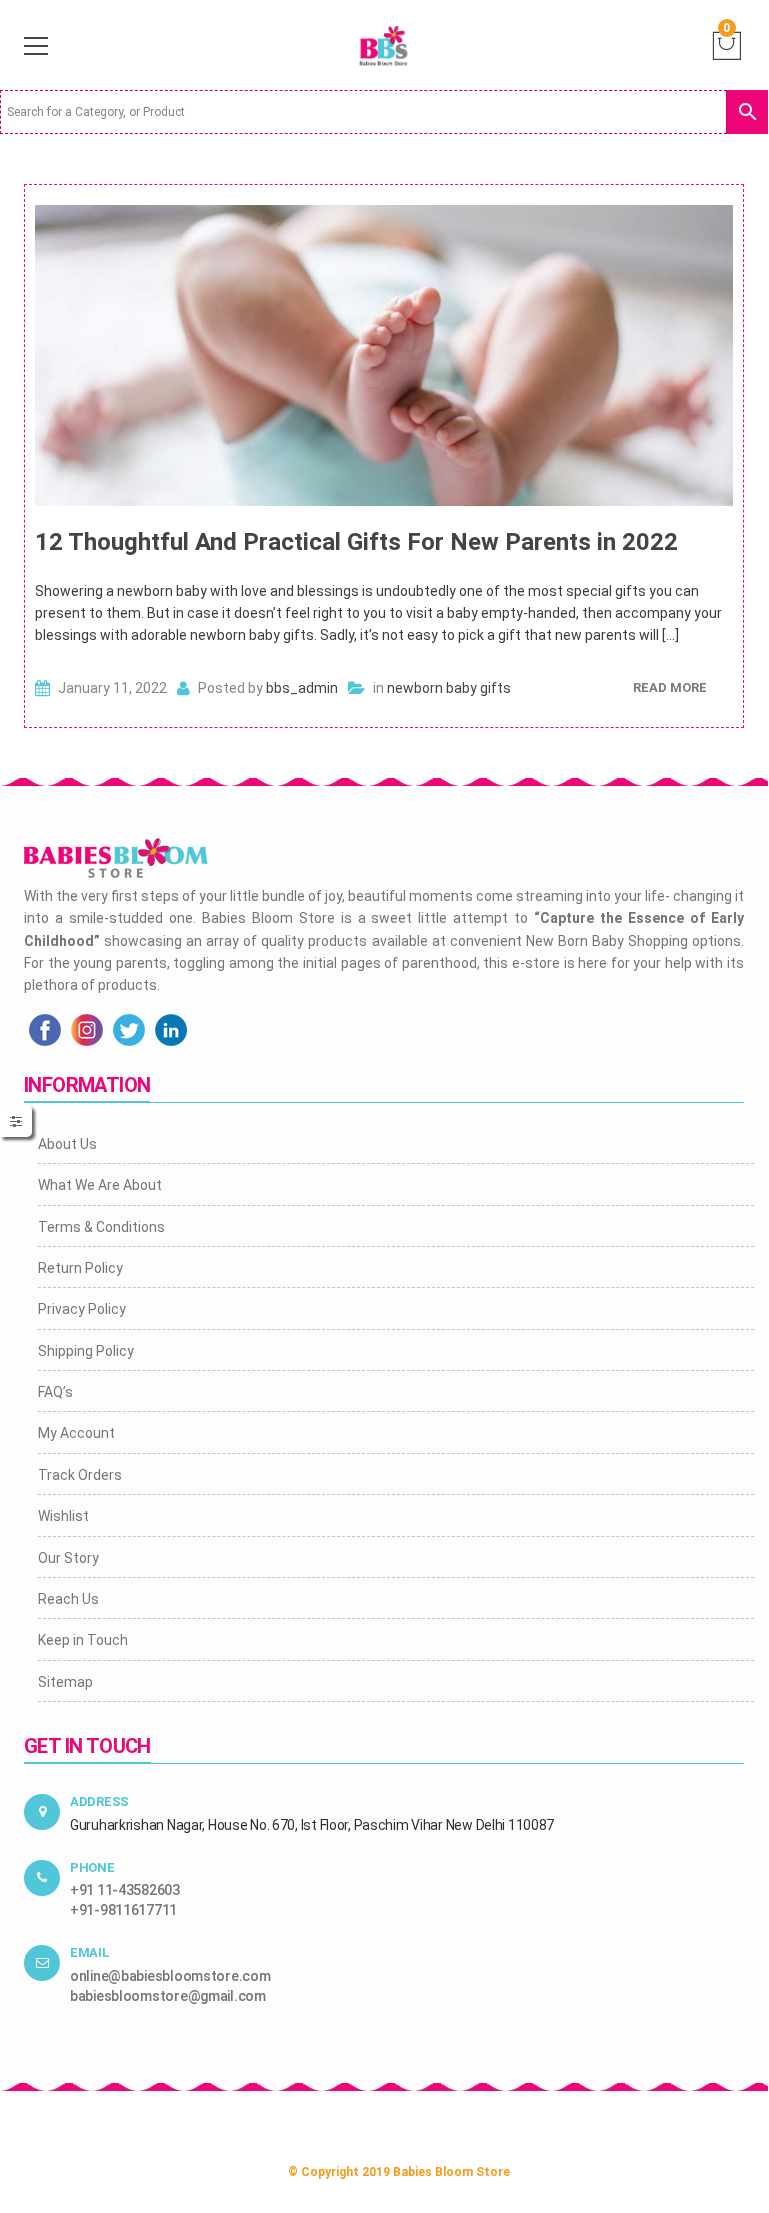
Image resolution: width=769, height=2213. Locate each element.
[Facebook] (45, 1028)
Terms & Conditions (101, 1227)
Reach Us (68, 1599)
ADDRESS (99, 1801)
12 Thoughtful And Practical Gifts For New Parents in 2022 (356, 542)
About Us (67, 1144)
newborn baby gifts (449, 688)
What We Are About (100, 1185)
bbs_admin (302, 688)
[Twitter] (129, 1028)
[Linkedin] (171, 1028)
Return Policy (80, 1268)
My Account (76, 1433)
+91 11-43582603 (125, 1890)
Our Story (68, 1558)
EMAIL (90, 1952)
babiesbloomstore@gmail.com (168, 1996)
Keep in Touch (83, 1640)
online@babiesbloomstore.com (170, 1976)
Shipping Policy (86, 1351)
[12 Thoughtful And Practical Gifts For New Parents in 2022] (384, 355)
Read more (670, 687)
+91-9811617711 (123, 1910)
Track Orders (80, 1475)
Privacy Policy (82, 1309)
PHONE (92, 1867)
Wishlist (63, 1516)
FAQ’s (55, 1392)
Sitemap (65, 1682)
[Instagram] (87, 1028)
